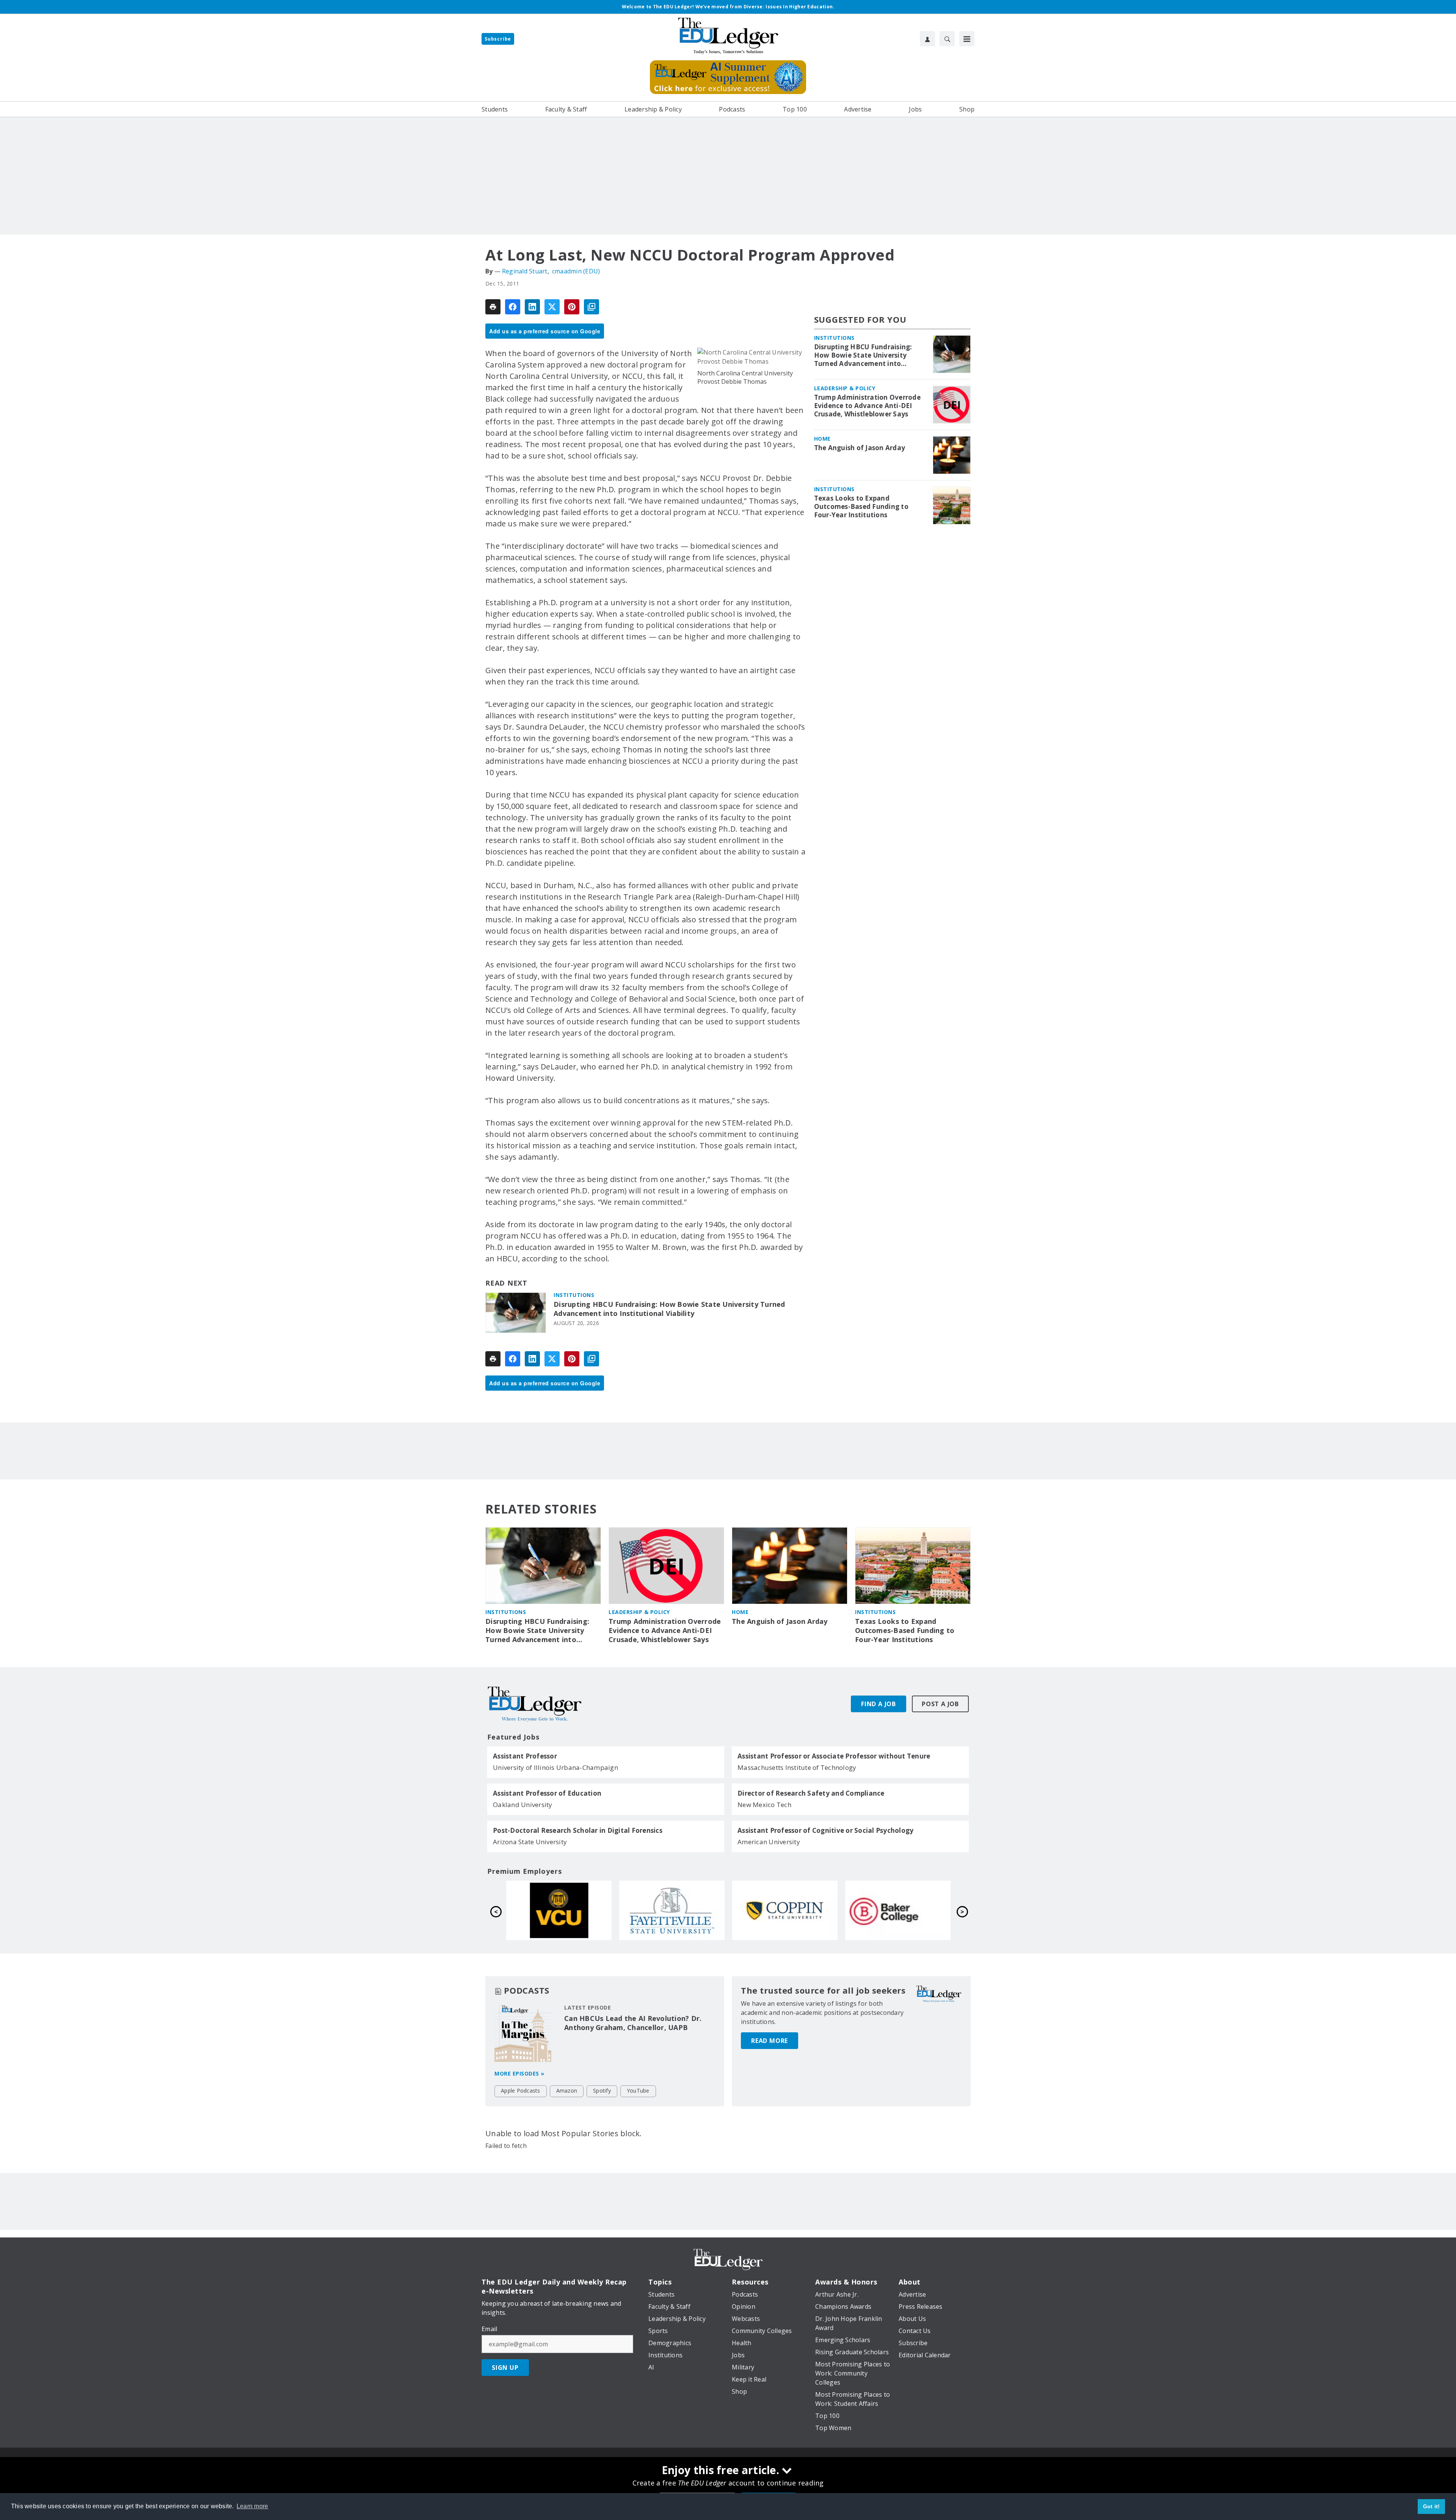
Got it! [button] (1432, 2506)
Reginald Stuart (525, 271)
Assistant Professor (525, 1756)
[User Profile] (927, 39)
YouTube (638, 2091)
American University (769, 1842)
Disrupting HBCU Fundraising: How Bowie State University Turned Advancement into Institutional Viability (669, 1309)
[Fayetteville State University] (898, 1910)
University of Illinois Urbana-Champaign (555, 1767)
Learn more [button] (253, 2506)
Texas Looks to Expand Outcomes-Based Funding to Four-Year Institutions (861, 507)
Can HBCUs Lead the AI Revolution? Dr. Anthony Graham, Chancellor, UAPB (633, 2023)
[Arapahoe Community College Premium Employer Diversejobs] (559, 1910)
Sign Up (505, 2368)
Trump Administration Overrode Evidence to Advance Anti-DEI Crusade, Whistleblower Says (867, 406)
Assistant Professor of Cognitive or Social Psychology (825, 1831)
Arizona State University (530, 1842)
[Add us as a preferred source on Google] (591, 307)
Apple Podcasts (521, 2091)
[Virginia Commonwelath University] (785, 1910)
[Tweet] (552, 307)
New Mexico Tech (764, 1805)
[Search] (947, 39)
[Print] (493, 307)
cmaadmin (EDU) (576, 271)
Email (489, 2329)
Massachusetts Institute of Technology (797, 1767)
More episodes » (519, 2073)
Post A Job (940, 1704)
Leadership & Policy (845, 388)
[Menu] (967, 39)
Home (822, 439)
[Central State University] (672, 1910)
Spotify (602, 2091)
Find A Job (879, 1704)
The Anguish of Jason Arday (860, 448)
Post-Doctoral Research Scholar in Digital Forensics (578, 1831)
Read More (770, 2041)
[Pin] (572, 307)
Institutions (574, 1295)
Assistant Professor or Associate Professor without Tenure (834, 1756)
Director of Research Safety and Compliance (811, 1793)
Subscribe (498, 39)
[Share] (513, 307)
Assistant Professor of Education (547, 1793)
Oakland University (523, 1805)
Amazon (567, 2091)
